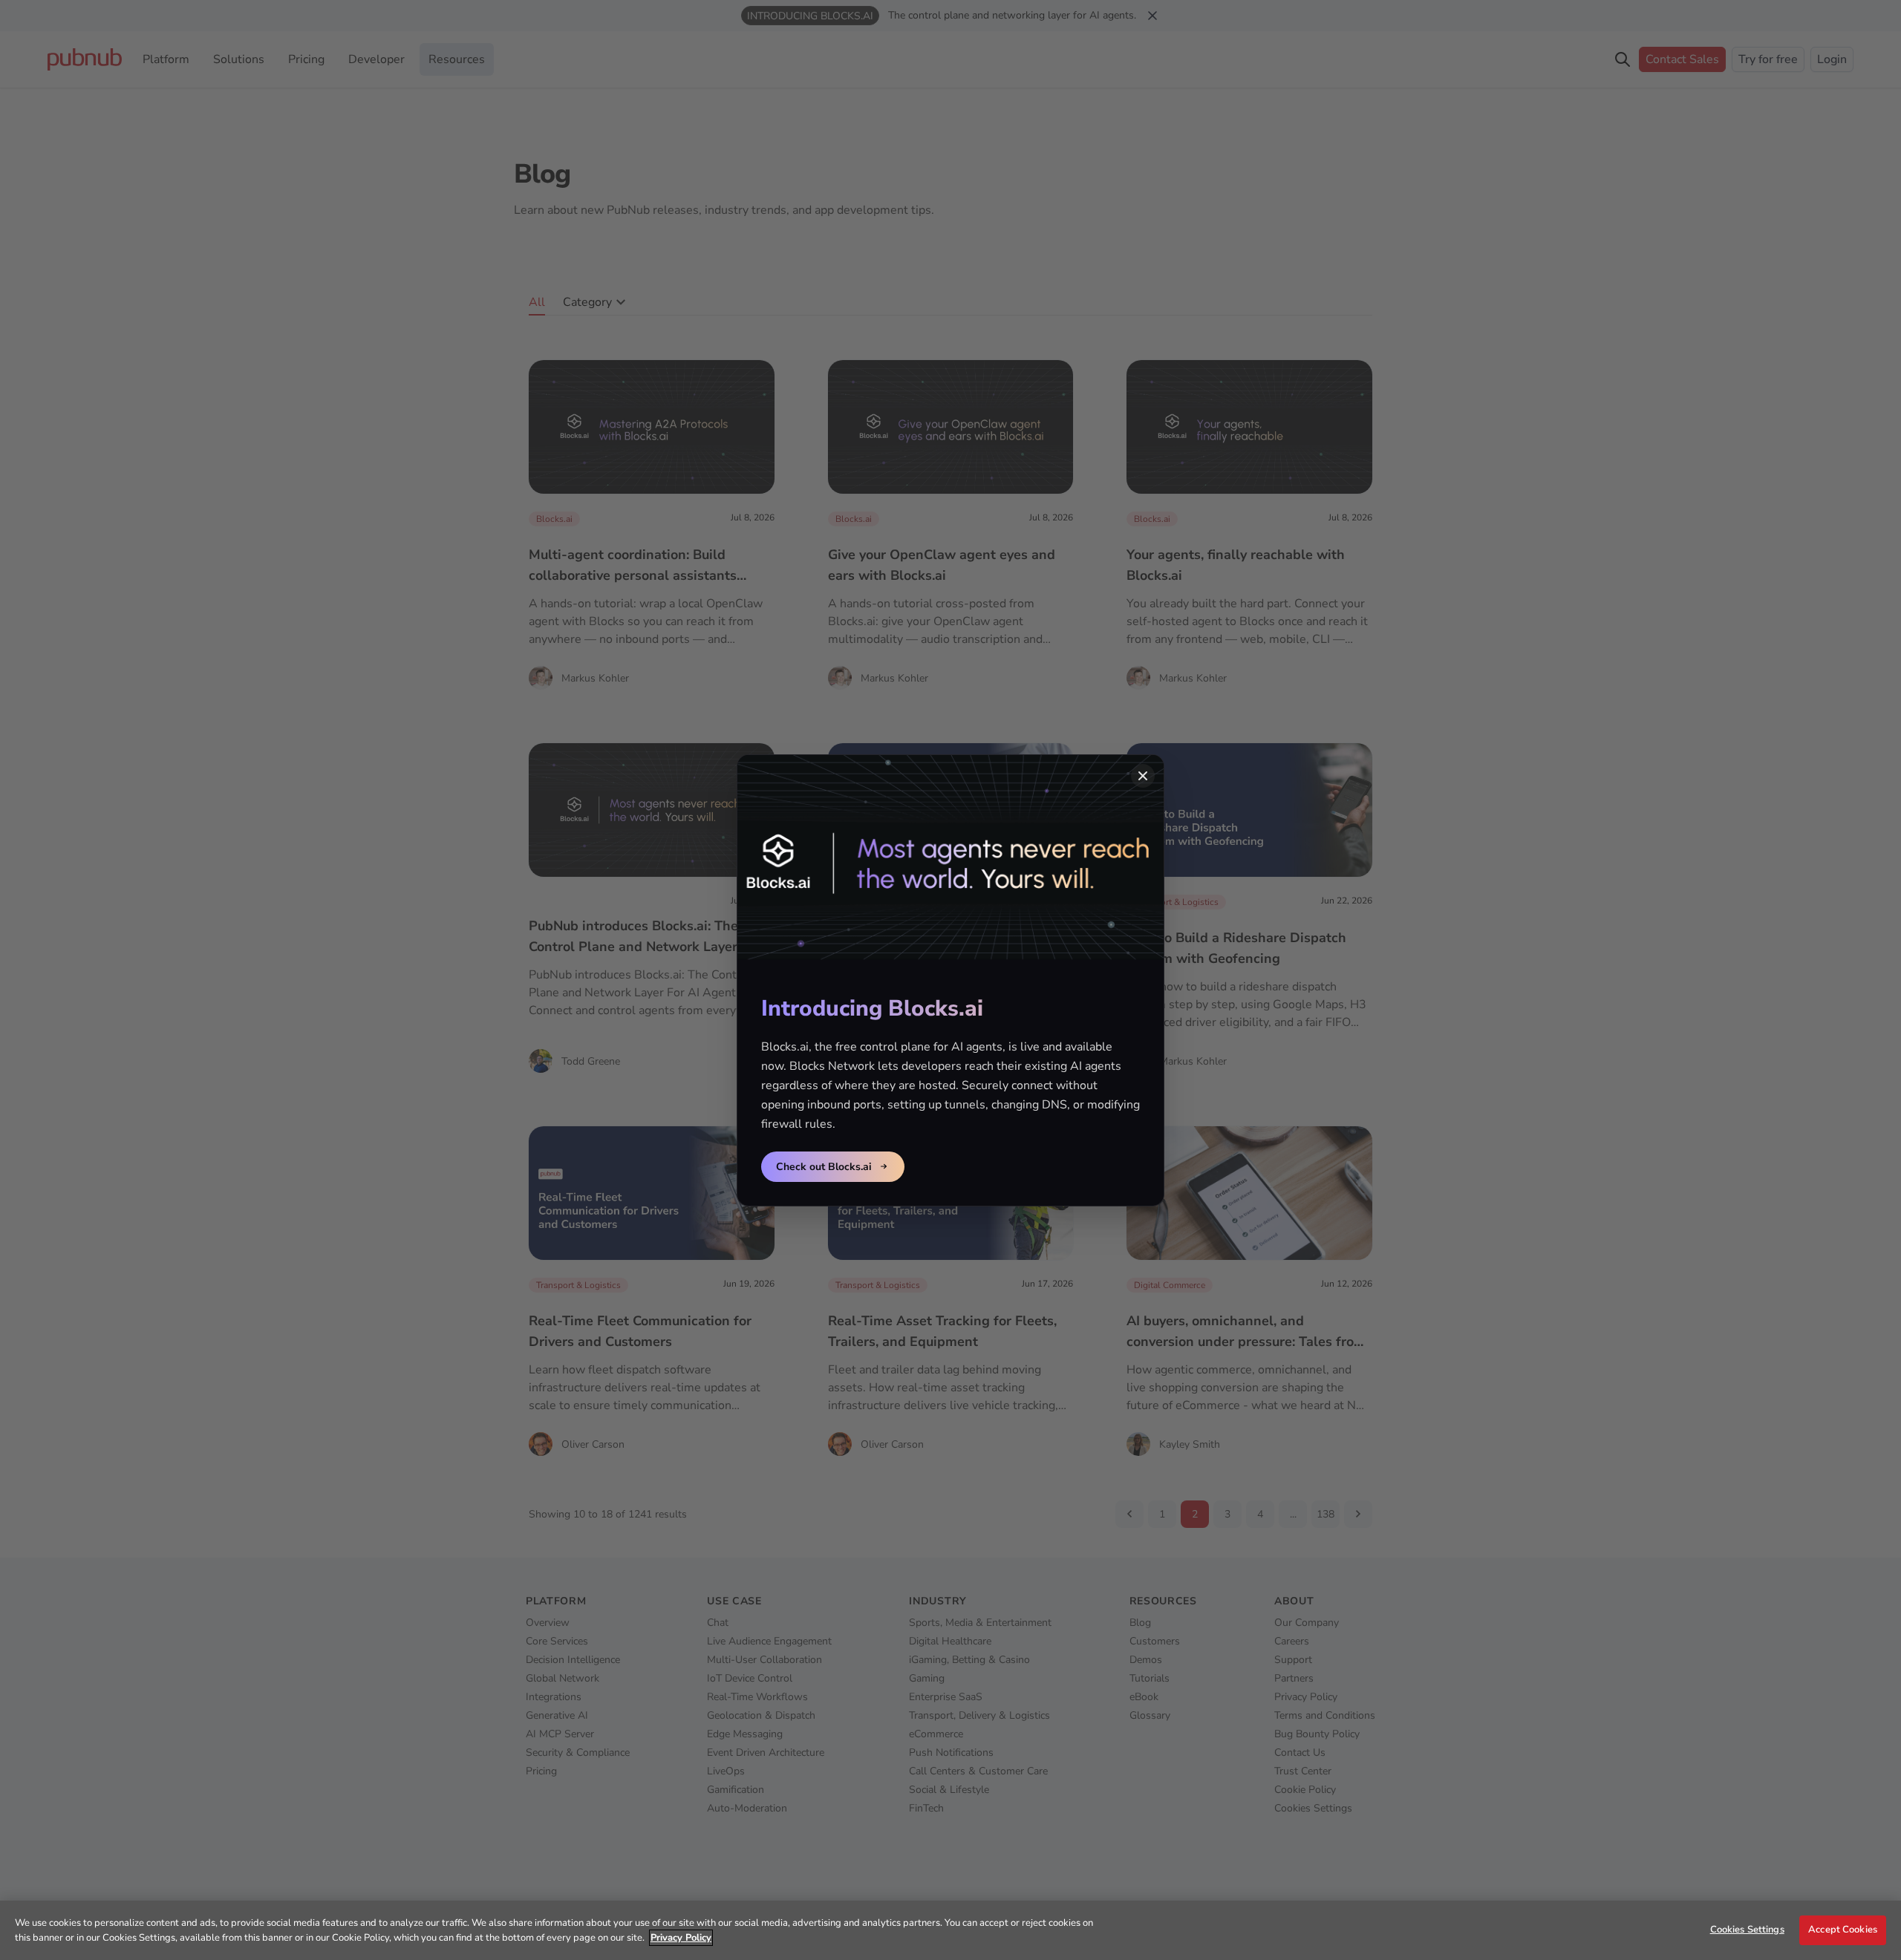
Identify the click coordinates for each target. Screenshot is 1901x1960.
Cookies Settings (1747, 1930)
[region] (950, 1930)
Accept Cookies (1843, 1930)
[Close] (1143, 776)
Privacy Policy (681, 1938)
